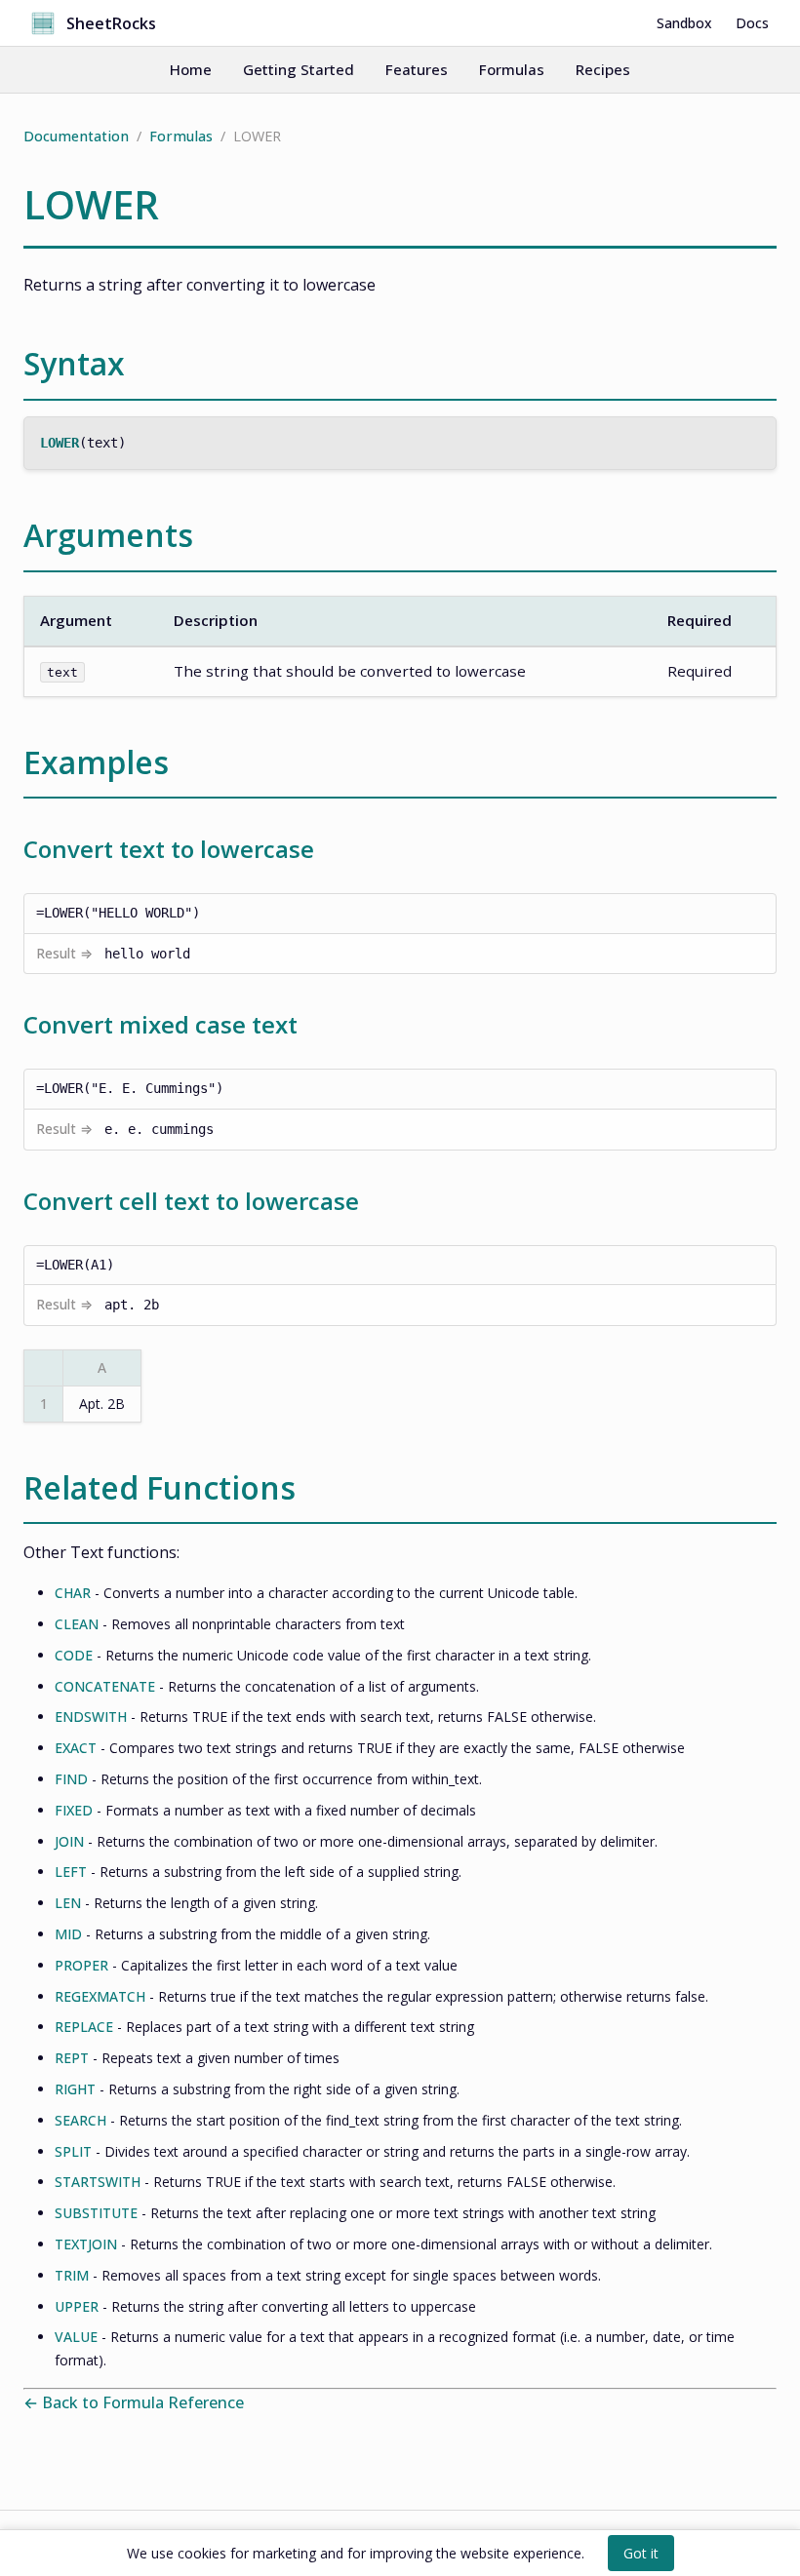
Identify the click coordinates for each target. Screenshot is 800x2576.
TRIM (72, 2275)
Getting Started (299, 69)
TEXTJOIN (86, 2244)
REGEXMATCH (100, 1996)
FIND (71, 1779)
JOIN (69, 1841)
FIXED (74, 1810)
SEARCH (80, 2120)
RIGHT (75, 2089)
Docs (752, 23)
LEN (68, 1903)
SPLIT (73, 2151)
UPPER (77, 2306)
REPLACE (84, 2027)
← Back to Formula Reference (134, 2402)
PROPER (81, 1965)
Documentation (76, 136)
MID (68, 1934)
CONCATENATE (105, 1686)
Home (191, 69)
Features (417, 69)
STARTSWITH (98, 2182)
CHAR (73, 1593)
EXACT (76, 1748)
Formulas (512, 69)
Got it (641, 2553)
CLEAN (77, 1624)
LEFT (71, 1872)
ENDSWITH (91, 1717)
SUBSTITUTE (96, 2213)
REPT (72, 2058)
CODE (74, 1655)
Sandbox (684, 23)
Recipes (603, 69)
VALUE (76, 2337)
